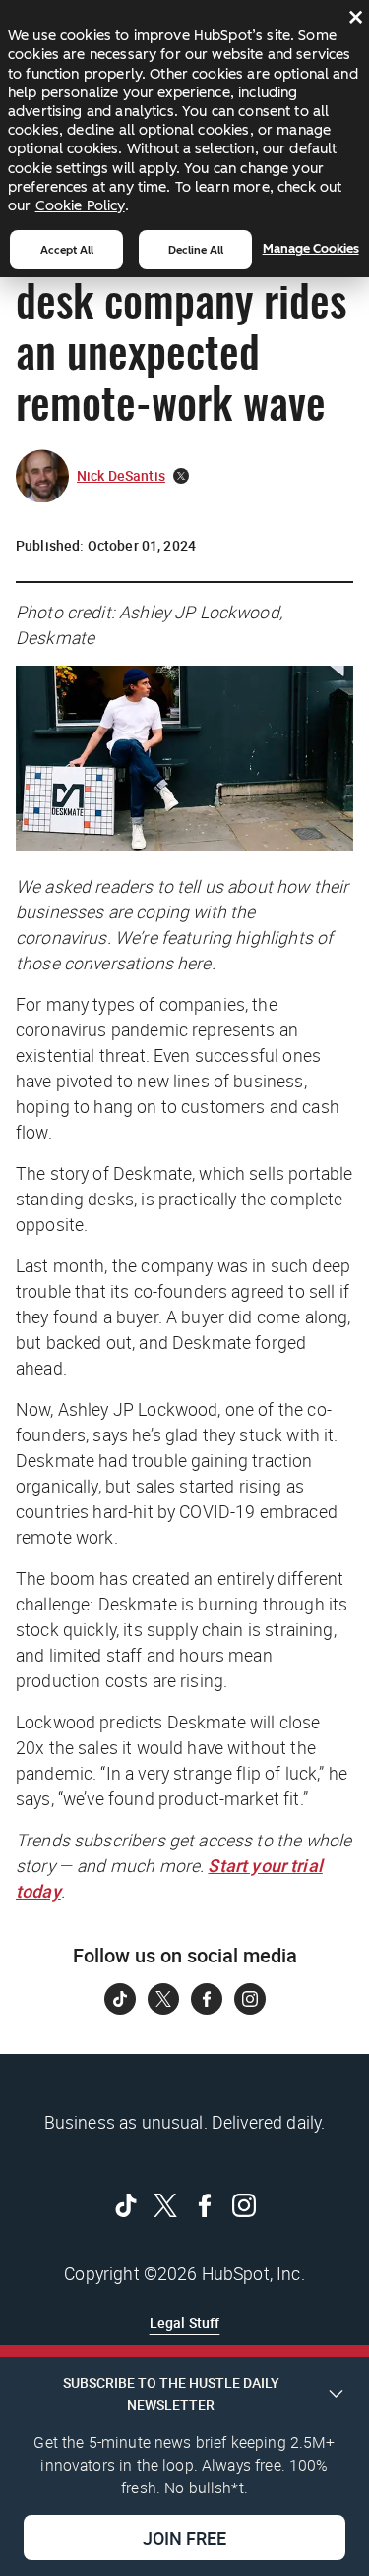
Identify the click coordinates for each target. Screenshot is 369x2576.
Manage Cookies (311, 248)
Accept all (67, 250)
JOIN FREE (184, 2538)
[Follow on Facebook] (207, 1999)
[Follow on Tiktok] (120, 1999)
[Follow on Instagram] (250, 1999)
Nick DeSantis (121, 475)
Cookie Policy (80, 205)
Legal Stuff (185, 2323)
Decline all (196, 250)
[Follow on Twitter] (163, 1999)
